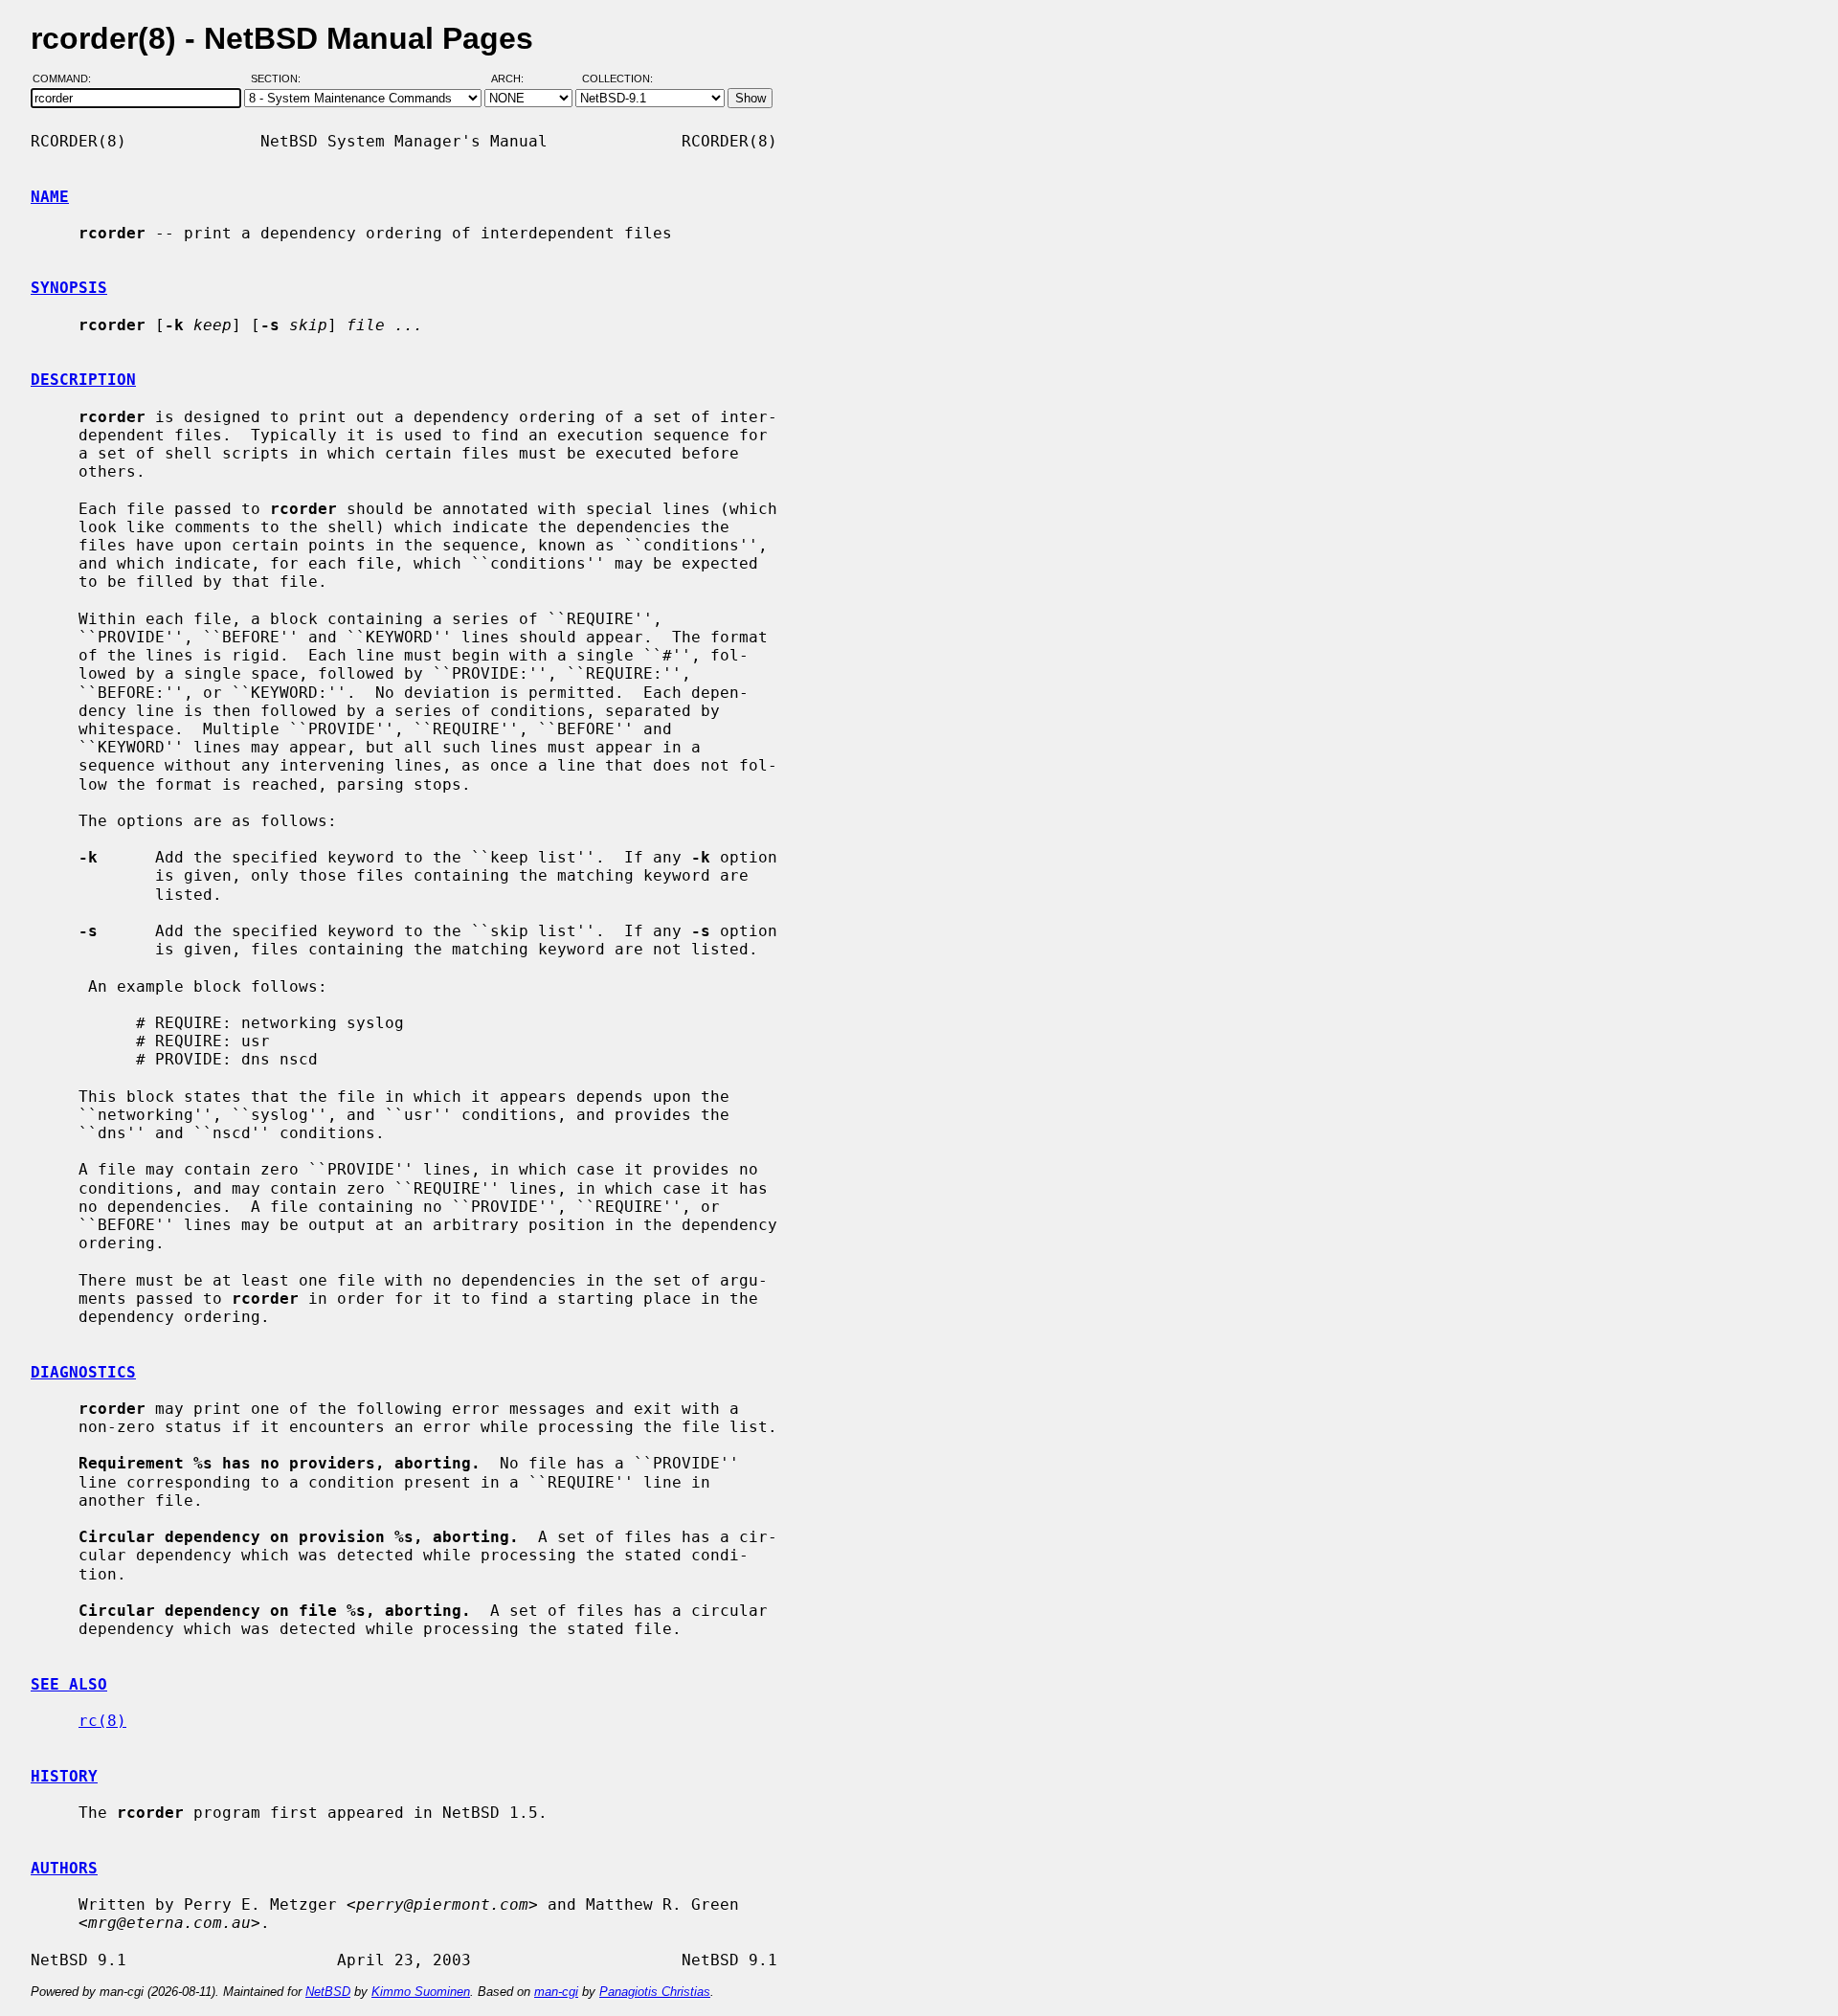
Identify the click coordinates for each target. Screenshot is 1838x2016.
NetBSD (328, 1992)
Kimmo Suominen (421, 1992)
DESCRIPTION (83, 380)
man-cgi (556, 1992)
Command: (67, 79)
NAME (50, 197)
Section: (280, 79)
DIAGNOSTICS (83, 1372)
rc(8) (102, 1721)
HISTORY (64, 1776)
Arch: (516, 79)
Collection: (617, 79)
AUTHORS (64, 1868)
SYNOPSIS (69, 288)
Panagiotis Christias (655, 1992)
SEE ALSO (69, 1684)
